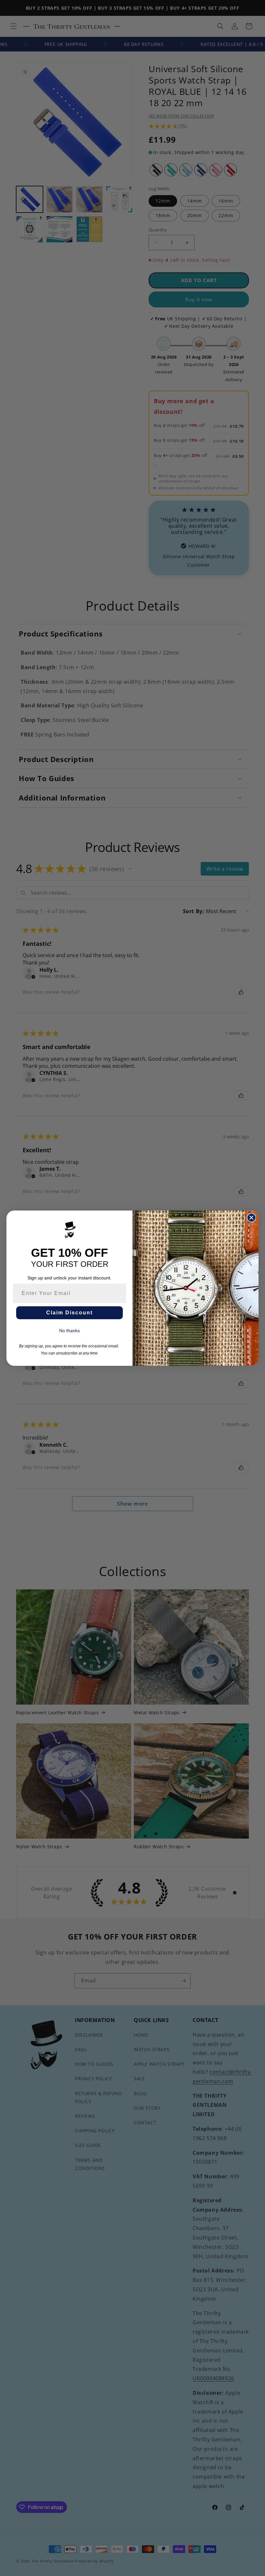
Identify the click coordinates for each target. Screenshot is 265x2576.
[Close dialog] (251, 1218)
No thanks (69, 1331)
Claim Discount (69, 1313)
